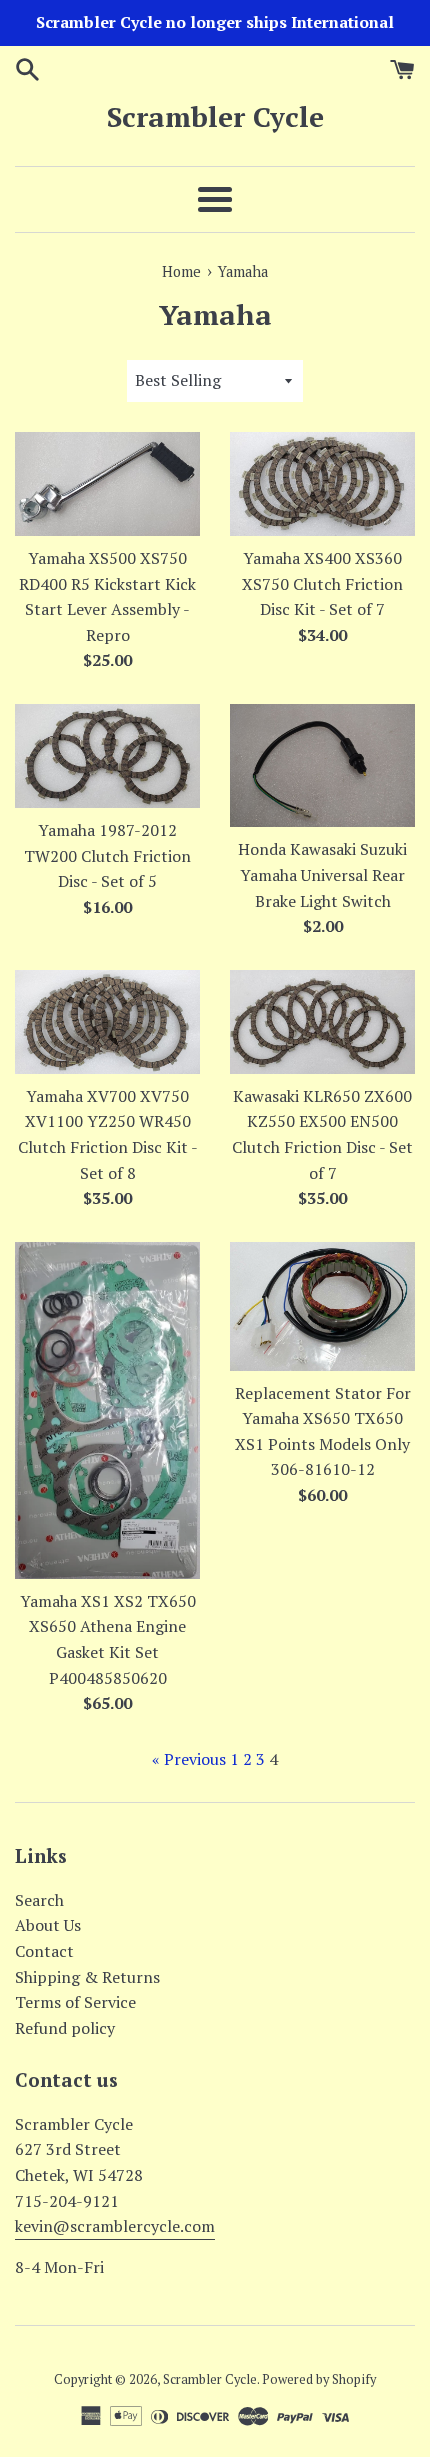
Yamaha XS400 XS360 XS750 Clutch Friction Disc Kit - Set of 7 (322, 583)
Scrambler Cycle (215, 116)
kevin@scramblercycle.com (115, 2226)
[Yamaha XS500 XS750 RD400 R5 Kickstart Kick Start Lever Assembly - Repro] (107, 484)
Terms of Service (75, 2002)
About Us (48, 1925)
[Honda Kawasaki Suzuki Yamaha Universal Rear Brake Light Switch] (322, 765)
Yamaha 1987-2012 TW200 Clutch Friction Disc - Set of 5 (107, 855)
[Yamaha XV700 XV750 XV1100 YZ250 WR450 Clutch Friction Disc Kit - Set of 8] (107, 1022)
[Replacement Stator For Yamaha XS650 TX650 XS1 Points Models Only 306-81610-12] (322, 1306)
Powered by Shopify (319, 2379)
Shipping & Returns (87, 1977)
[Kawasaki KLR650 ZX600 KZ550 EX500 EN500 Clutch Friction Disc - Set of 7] (322, 1022)
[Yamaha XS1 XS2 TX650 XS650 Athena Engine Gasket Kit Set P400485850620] (107, 1410)
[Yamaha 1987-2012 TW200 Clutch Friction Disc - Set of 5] (107, 756)
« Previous (189, 1759)
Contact (44, 1951)
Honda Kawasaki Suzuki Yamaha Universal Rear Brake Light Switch (322, 874)
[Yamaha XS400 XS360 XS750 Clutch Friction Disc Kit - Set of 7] (322, 484)
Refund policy (65, 2028)
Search (39, 1900)
